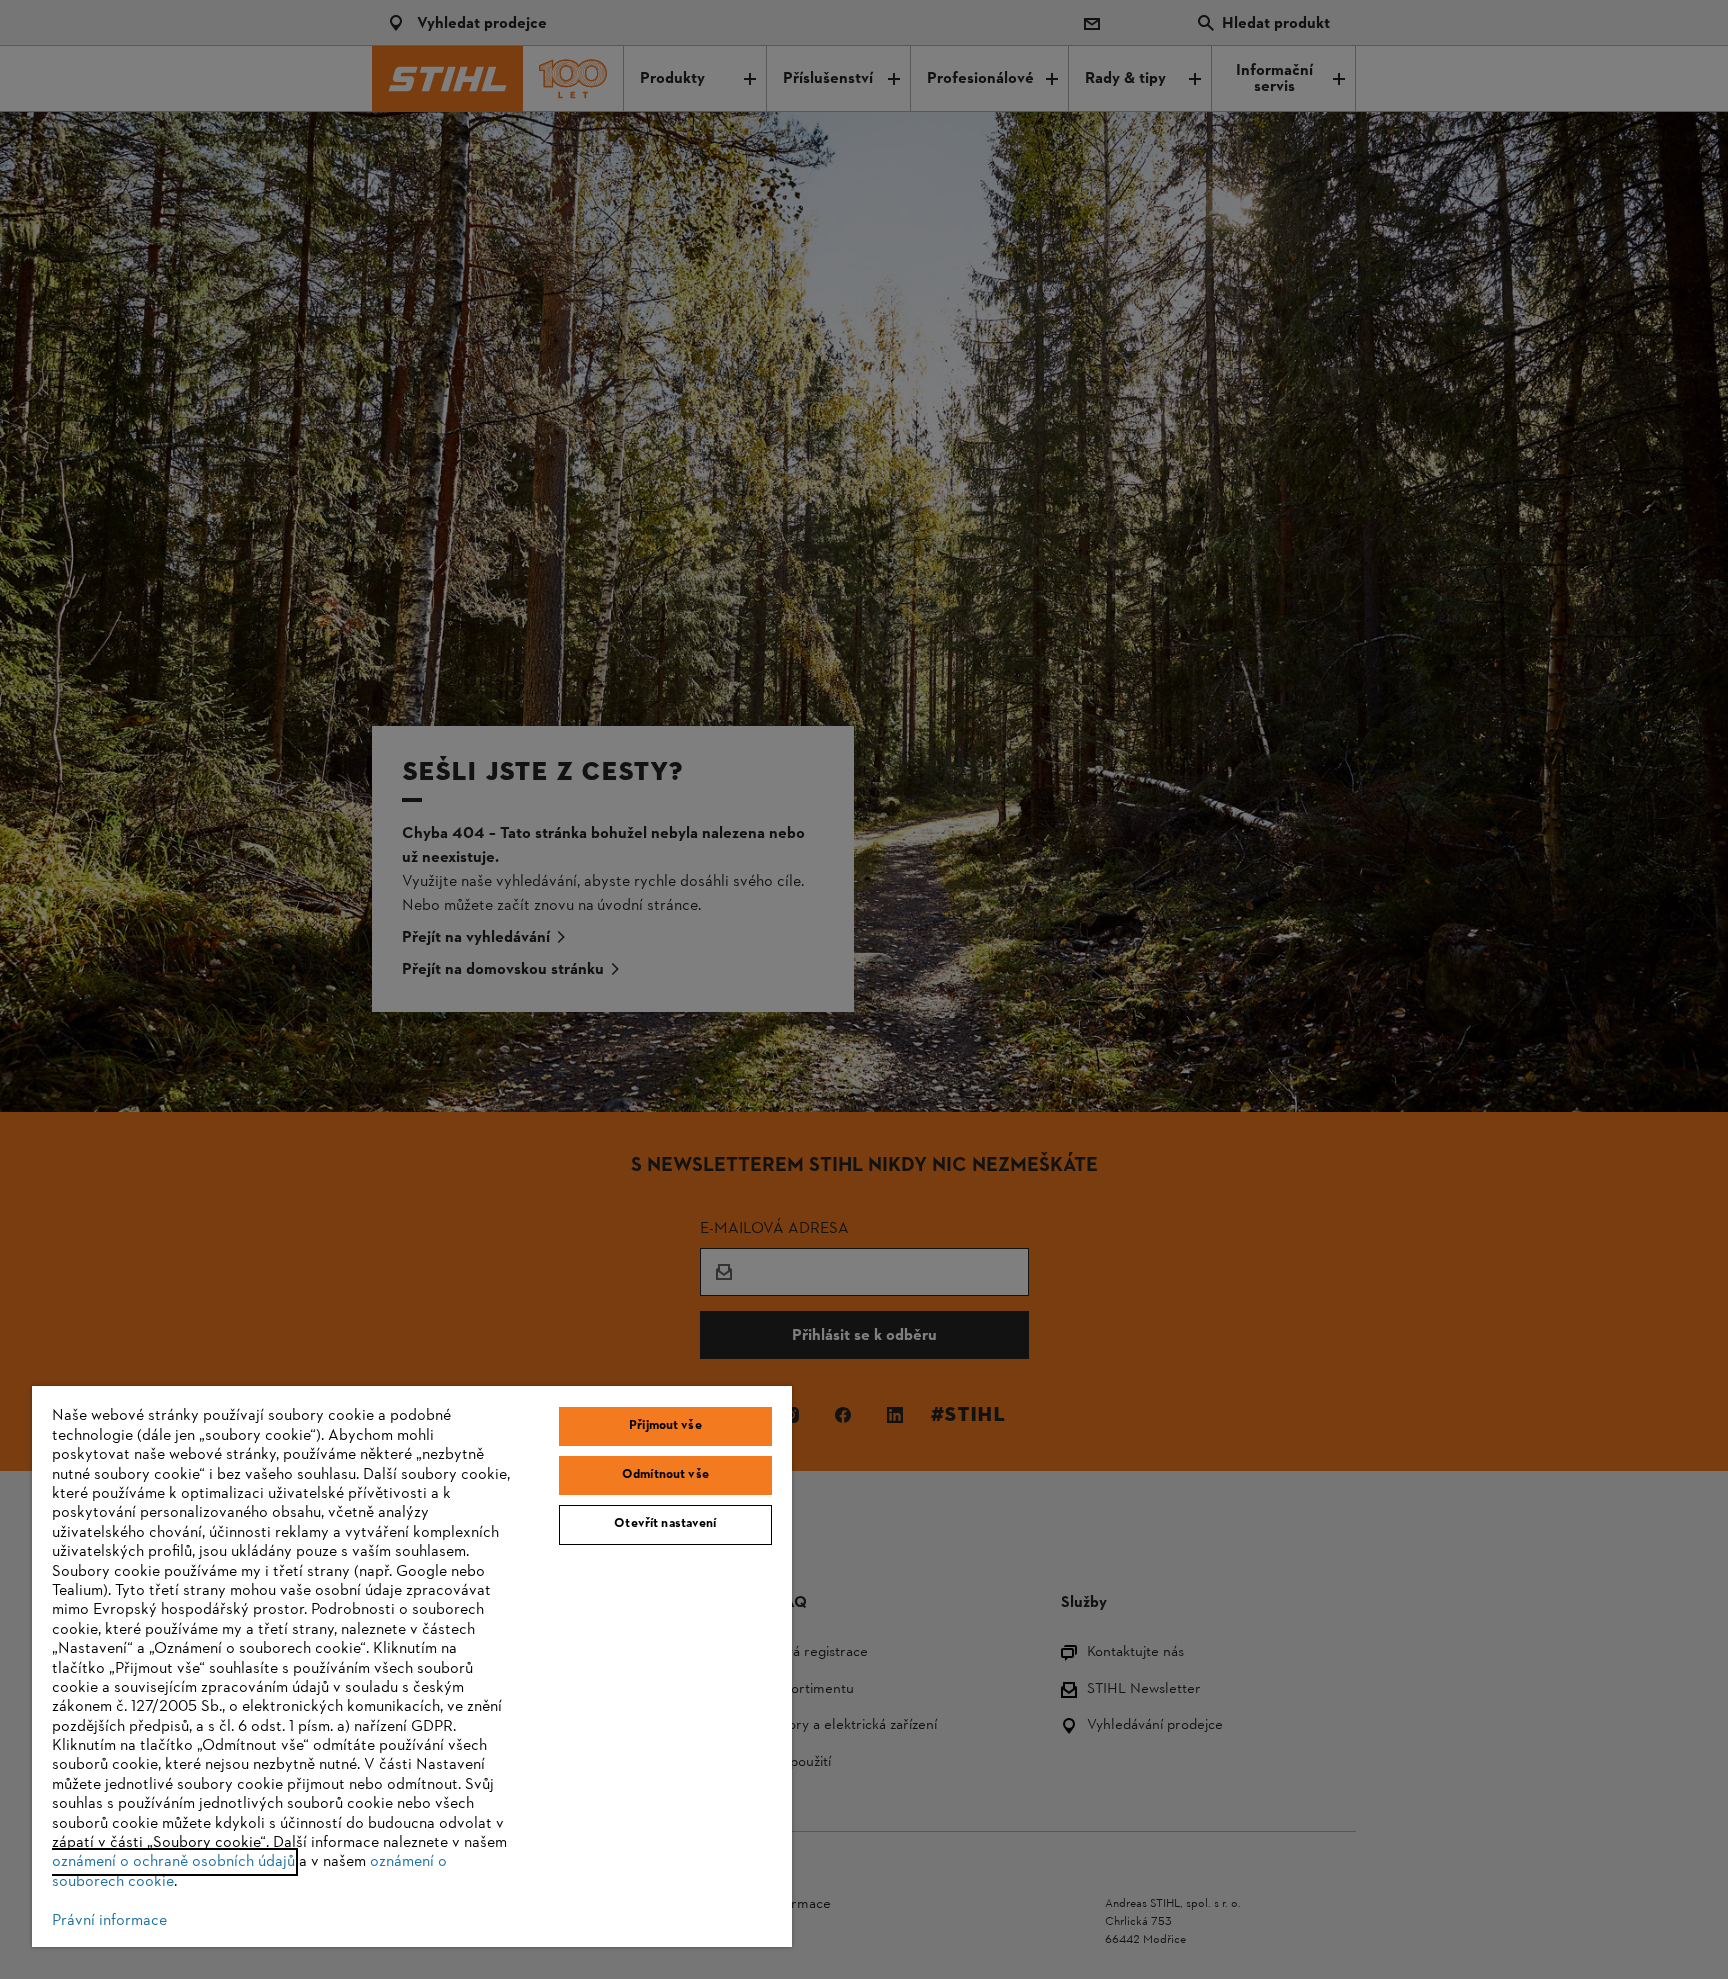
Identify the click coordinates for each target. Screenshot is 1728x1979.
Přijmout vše (665, 1426)
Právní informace (109, 1921)
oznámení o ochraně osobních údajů (173, 1862)
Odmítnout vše (665, 1475)
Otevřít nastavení (665, 1524)
